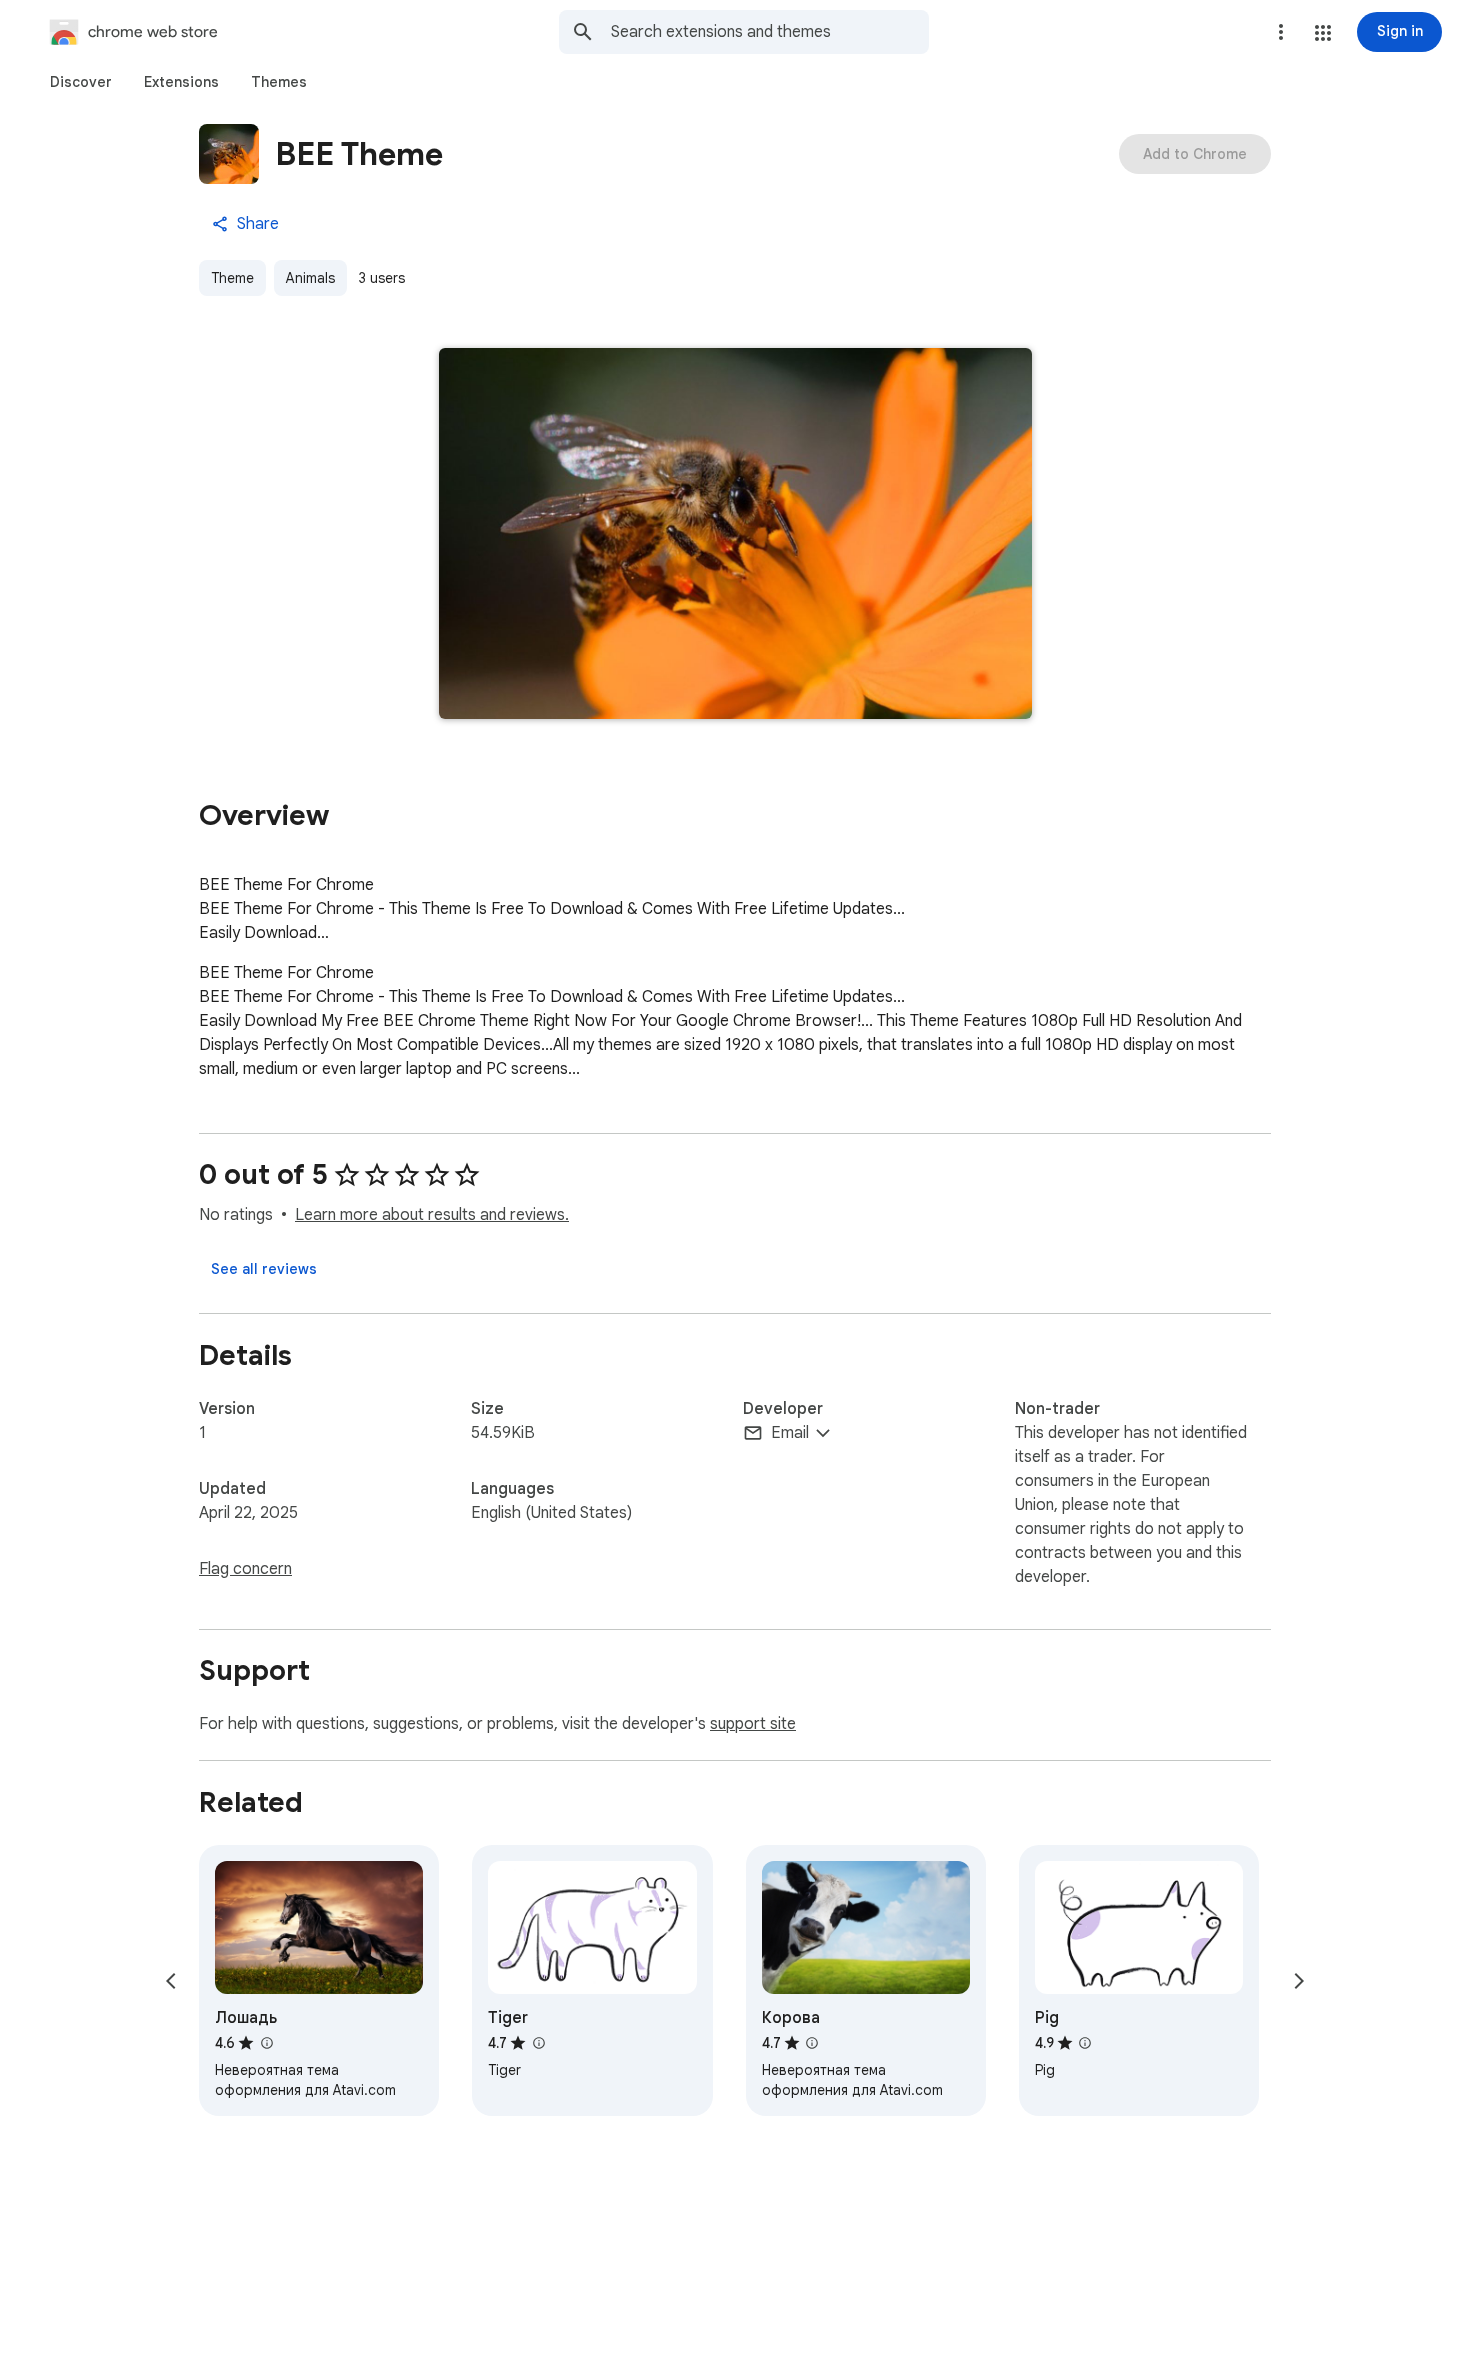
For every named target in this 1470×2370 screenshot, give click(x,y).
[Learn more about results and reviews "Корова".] (812, 2043)
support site (753, 1724)
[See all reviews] (264, 1269)
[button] (1323, 33)
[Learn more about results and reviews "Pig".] (1085, 2043)
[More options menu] (1281, 32)
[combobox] (770, 32)
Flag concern (245, 1569)
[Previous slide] (171, 1981)
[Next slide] (1299, 1981)
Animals (310, 278)
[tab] (81, 82)
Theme (232, 278)
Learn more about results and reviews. (432, 1215)
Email (790, 1433)
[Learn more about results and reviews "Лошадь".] (266, 2043)
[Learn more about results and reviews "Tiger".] (538, 2043)
